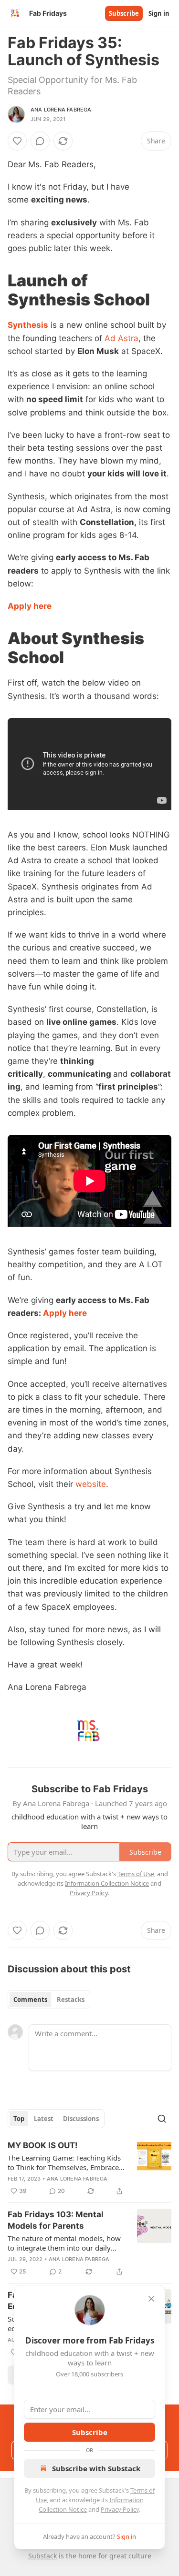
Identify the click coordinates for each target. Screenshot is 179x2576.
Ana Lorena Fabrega (61, 110)
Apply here (30, 606)
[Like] (17, 141)
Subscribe (124, 13)
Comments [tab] (30, 2000)
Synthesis (28, 325)
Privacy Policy (120, 2509)
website (91, 1484)
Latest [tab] (44, 2119)
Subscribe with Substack (96, 2468)
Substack (42, 2556)
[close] (151, 2299)
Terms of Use (136, 1874)
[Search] (162, 2119)
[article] (89, 2168)
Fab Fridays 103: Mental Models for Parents (56, 2220)
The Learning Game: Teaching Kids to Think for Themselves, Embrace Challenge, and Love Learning (64, 2162)
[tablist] (49, 2000)
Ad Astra (121, 338)
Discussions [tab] (81, 2119)
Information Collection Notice (107, 1883)
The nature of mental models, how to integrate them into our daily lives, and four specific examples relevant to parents (64, 2243)
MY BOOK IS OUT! (43, 2145)
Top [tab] (19, 2119)
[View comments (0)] (40, 141)
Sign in (159, 13)
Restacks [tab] (71, 2000)
